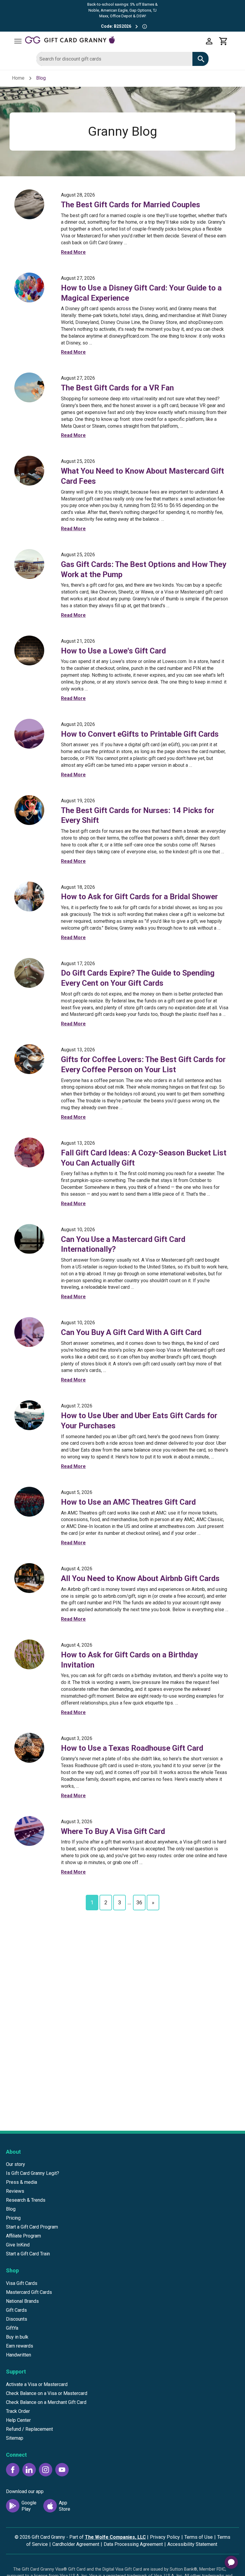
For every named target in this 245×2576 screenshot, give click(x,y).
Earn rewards (20, 2346)
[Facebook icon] (13, 2470)
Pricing (13, 2218)
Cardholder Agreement (76, 2544)
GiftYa (12, 2328)
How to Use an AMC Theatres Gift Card (128, 1502)
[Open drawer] (18, 41)
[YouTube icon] (62, 2470)
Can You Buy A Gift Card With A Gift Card (131, 1332)
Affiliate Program (23, 2236)
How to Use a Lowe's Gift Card (113, 651)
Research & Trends (26, 2200)
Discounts (17, 2319)
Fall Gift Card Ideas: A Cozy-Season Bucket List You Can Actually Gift (144, 1158)
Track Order (18, 2411)
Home (18, 78)
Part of (108, 2537)
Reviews (15, 2191)
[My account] (209, 41)
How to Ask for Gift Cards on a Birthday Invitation (129, 1660)
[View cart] (223, 41)
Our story (16, 2164)
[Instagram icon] (46, 2470)
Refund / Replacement (29, 2429)
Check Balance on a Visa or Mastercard (47, 2393)
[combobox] (114, 59)
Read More (73, 252)
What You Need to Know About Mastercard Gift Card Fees (143, 476)
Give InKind (18, 2245)
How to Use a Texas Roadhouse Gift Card (132, 1748)
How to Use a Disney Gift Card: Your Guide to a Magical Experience (141, 293)
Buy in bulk (17, 2337)
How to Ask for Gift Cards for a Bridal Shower (139, 897)
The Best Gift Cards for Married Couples (131, 205)
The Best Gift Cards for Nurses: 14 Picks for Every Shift (138, 815)
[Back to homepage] (114, 41)
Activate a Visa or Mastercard (37, 2384)
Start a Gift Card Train (28, 2254)
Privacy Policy (165, 2537)
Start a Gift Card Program (32, 2227)
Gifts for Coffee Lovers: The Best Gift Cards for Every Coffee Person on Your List (143, 1064)
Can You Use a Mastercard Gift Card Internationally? (123, 1244)
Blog (11, 2209)
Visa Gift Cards (22, 2283)
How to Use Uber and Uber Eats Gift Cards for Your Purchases (139, 1421)
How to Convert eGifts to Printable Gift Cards (140, 734)
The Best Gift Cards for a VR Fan (117, 388)
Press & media (22, 2182)
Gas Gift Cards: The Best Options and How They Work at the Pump (144, 569)
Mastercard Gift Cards (29, 2292)
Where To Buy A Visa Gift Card (113, 1831)
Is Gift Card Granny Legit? (33, 2173)
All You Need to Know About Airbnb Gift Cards (140, 1578)
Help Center (18, 2420)
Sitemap (15, 2438)
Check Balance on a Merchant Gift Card (46, 2402)
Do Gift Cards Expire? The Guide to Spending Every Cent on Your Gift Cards (138, 978)
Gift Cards (16, 2310)
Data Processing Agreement (133, 2544)
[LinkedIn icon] (29, 2470)
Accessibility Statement (192, 2544)
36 (139, 1902)
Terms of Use (199, 2537)
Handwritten (19, 2355)
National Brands (22, 2301)
